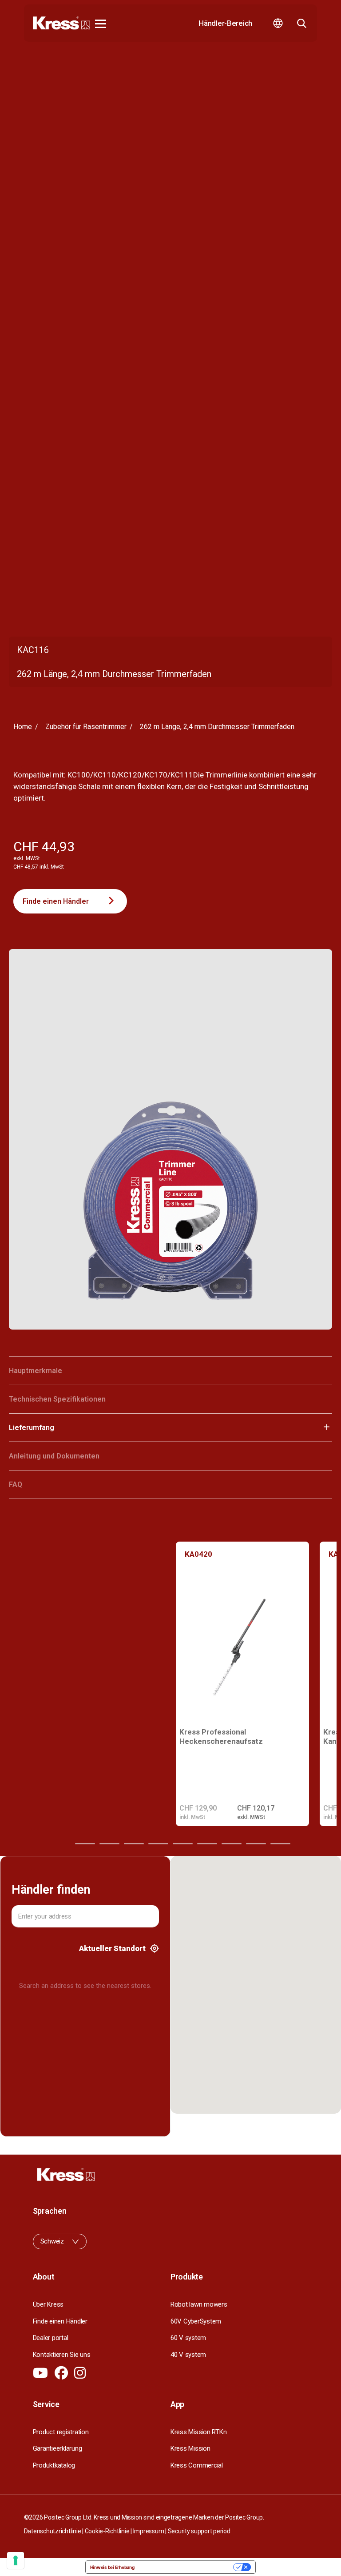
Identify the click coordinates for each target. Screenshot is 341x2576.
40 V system (188, 2355)
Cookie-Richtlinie (107, 2531)
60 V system (188, 2338)
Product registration (61, 2432)
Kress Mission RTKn (198, 2432)
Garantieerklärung (57, 2448)
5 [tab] (158, 1844)
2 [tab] (85, 1844)
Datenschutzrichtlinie (53, 2531)
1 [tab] (61, 1844)
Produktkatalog (54, 2465)
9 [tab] (256, 1844)
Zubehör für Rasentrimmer (86, 727)
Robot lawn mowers (199, 2304)
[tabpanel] (242, 1684)
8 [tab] (232, 1844)
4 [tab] (134, 1844)
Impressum (149, 2531)
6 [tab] (183, 1844)
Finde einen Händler (56, 901)
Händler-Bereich (225, 23)
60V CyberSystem (196, 2321)
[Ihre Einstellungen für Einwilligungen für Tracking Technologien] (16, 2560)
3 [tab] (109, 1844)
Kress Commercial (197, 2465)
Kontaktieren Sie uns (62, 2355)
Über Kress (48, 2304)
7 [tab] (207, 1844)
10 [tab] (280, 1844)
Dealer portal (51, 2338)
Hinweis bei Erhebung (112, 2567)
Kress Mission (190, 2448)
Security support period (199, 2531)
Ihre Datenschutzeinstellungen (187, 2567)
